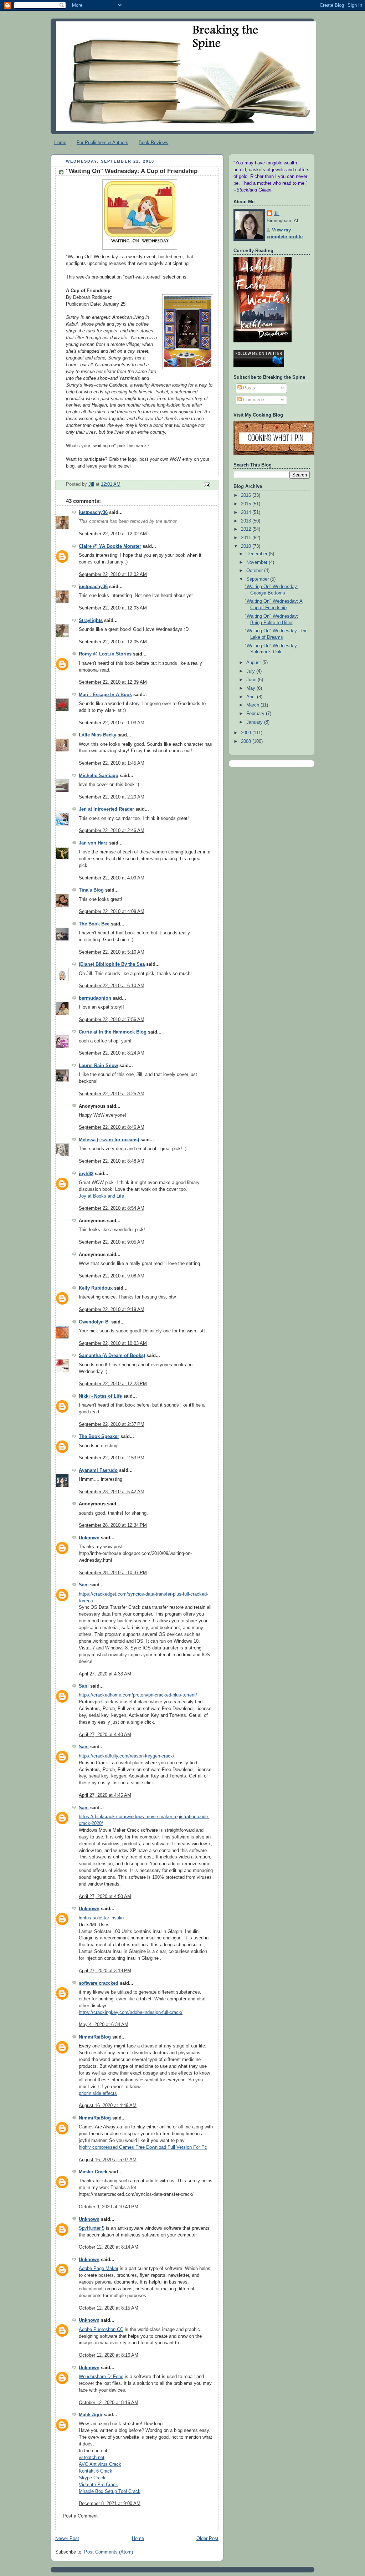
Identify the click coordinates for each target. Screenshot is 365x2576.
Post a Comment (80, 2516)
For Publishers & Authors (102, 142)
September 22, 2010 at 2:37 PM (112, 1424)
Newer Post (67, 2539)
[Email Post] (207, 485)
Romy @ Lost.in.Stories (105, 654)
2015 (247, 504)
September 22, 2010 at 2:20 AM (112, 797)
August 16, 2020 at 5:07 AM (108, 2160)
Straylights (91, 621)
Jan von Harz (93, 843)
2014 (247, 512)
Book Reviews (153, 142)
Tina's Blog (91, 890)
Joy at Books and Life (101, 1196)
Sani (84, 1585)
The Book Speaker (99, 1437)
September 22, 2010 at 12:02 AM (113, 534)
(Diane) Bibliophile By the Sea (112, 964)
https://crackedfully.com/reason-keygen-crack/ (127, 1756)
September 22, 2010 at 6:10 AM (112, 986)
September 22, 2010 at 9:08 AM (112, 1276)
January (255, 722)
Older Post (207, 2539)
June (252, 680)
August (254, 663)
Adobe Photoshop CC (101, 2330)
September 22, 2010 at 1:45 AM (112, 763)
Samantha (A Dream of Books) (112, 1356)
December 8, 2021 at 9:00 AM (110, 2504)
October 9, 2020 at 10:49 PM (109, 2207)
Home (60, 142)
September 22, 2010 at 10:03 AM (113, 1343)
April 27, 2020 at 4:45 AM (105, 1795)
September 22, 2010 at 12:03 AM (113, 608)
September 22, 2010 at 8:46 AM (112, 1127)
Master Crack (93, 2172)
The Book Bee (94, 924)
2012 (247, 529)
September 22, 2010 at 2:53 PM (112, 1458)
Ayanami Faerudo (98, 1470)
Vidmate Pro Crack (98, 2485)
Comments (254, 400)
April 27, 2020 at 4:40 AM (105, 1735)
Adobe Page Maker (99, 2269)
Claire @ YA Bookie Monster (110, 546)
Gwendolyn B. (94, 1322)
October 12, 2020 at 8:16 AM (109, 2355)
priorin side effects (98, 2093)
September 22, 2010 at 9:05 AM (112, 1242)
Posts (248, 388)
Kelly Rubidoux (96, 1288)
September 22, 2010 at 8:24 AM (112, 1053)
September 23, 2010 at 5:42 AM (112, 1492)
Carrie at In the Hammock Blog (113, 1032)
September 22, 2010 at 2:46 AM (112, 831)
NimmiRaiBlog (95, 2037)
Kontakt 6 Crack (96, 2471)
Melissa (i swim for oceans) (109, 1140)
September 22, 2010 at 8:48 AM (112, 1161)
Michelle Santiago (99, 776)
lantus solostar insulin (101, 1918)
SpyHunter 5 (92, 2228)
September (258, 579)
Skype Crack (92, 2478)
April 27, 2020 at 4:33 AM (105, 1674)
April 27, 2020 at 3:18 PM (105, 1971)
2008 (247, 741)
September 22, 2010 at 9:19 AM (112, 1310)
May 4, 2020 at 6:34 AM (104, 2025)
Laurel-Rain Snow (98, 1066)
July (251, 671)
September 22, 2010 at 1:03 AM (112, 723)
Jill (277, 214)
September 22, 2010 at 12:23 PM (113, 1384)
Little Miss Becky (97, 735)
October (255, 571)
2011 (247, 538)
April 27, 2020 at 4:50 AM (105, 1897)
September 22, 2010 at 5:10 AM (112, 952)
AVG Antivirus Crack (100, 2464)
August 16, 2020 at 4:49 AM (108, 2106)
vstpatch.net (92, 2458)
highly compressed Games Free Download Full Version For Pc (143, 2147)
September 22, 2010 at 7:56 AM (112, 1020)
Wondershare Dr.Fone (101, 2377)
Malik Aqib (91, 2415)
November (258, 562)
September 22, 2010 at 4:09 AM (112, 878)
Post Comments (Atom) (109, 2552)
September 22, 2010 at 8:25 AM (112, 1094)
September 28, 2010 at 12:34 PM (113, 1525)
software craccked (99, 1983)
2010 (247, 546)
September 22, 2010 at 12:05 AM (113, 642)
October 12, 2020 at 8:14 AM (109, 2247)
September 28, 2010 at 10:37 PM (113, 1573)
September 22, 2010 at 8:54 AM (112, 1208)
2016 (247, 495)
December (258, 554)
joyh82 (86, 1174)
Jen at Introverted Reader (106, 809)
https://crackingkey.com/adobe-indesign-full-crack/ (131, 2013)
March (253, 705)
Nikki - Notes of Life (100, 1396)
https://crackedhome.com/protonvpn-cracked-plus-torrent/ (138, 1695)
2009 (247, 733)
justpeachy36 (93, 512)
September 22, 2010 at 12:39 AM (113, 682)
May (251, 688)
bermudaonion (95, 998)
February (256, 714)
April (252, 697)
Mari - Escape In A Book (105, 695)
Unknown (89, 1538)
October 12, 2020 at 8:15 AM (109, 2308)
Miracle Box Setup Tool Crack (110, 2491)
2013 (247, 521)
